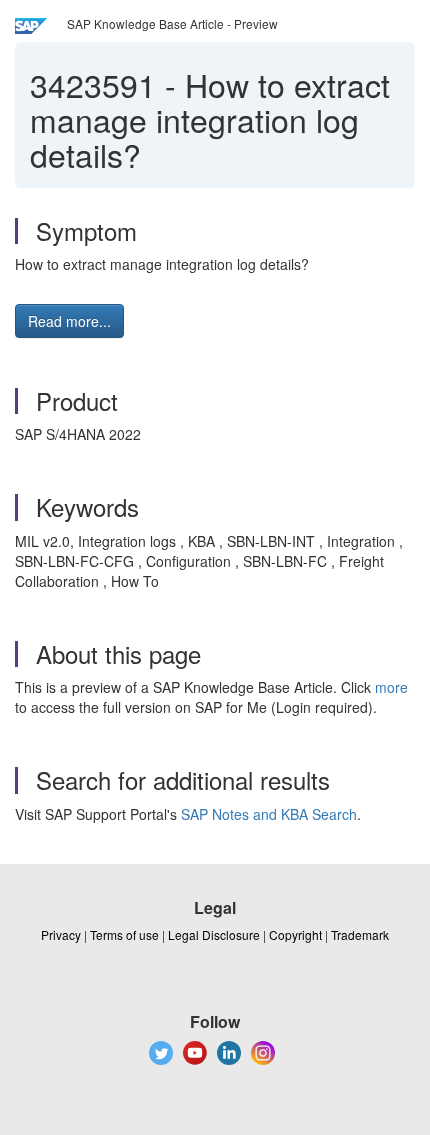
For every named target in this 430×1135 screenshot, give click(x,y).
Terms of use (124, 934)
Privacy (61, 934)
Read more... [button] (69, 321)
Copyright (295, 934)
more (391, 687)
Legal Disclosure (214, 934)
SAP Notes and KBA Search (269, 814)
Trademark (360, 934)
